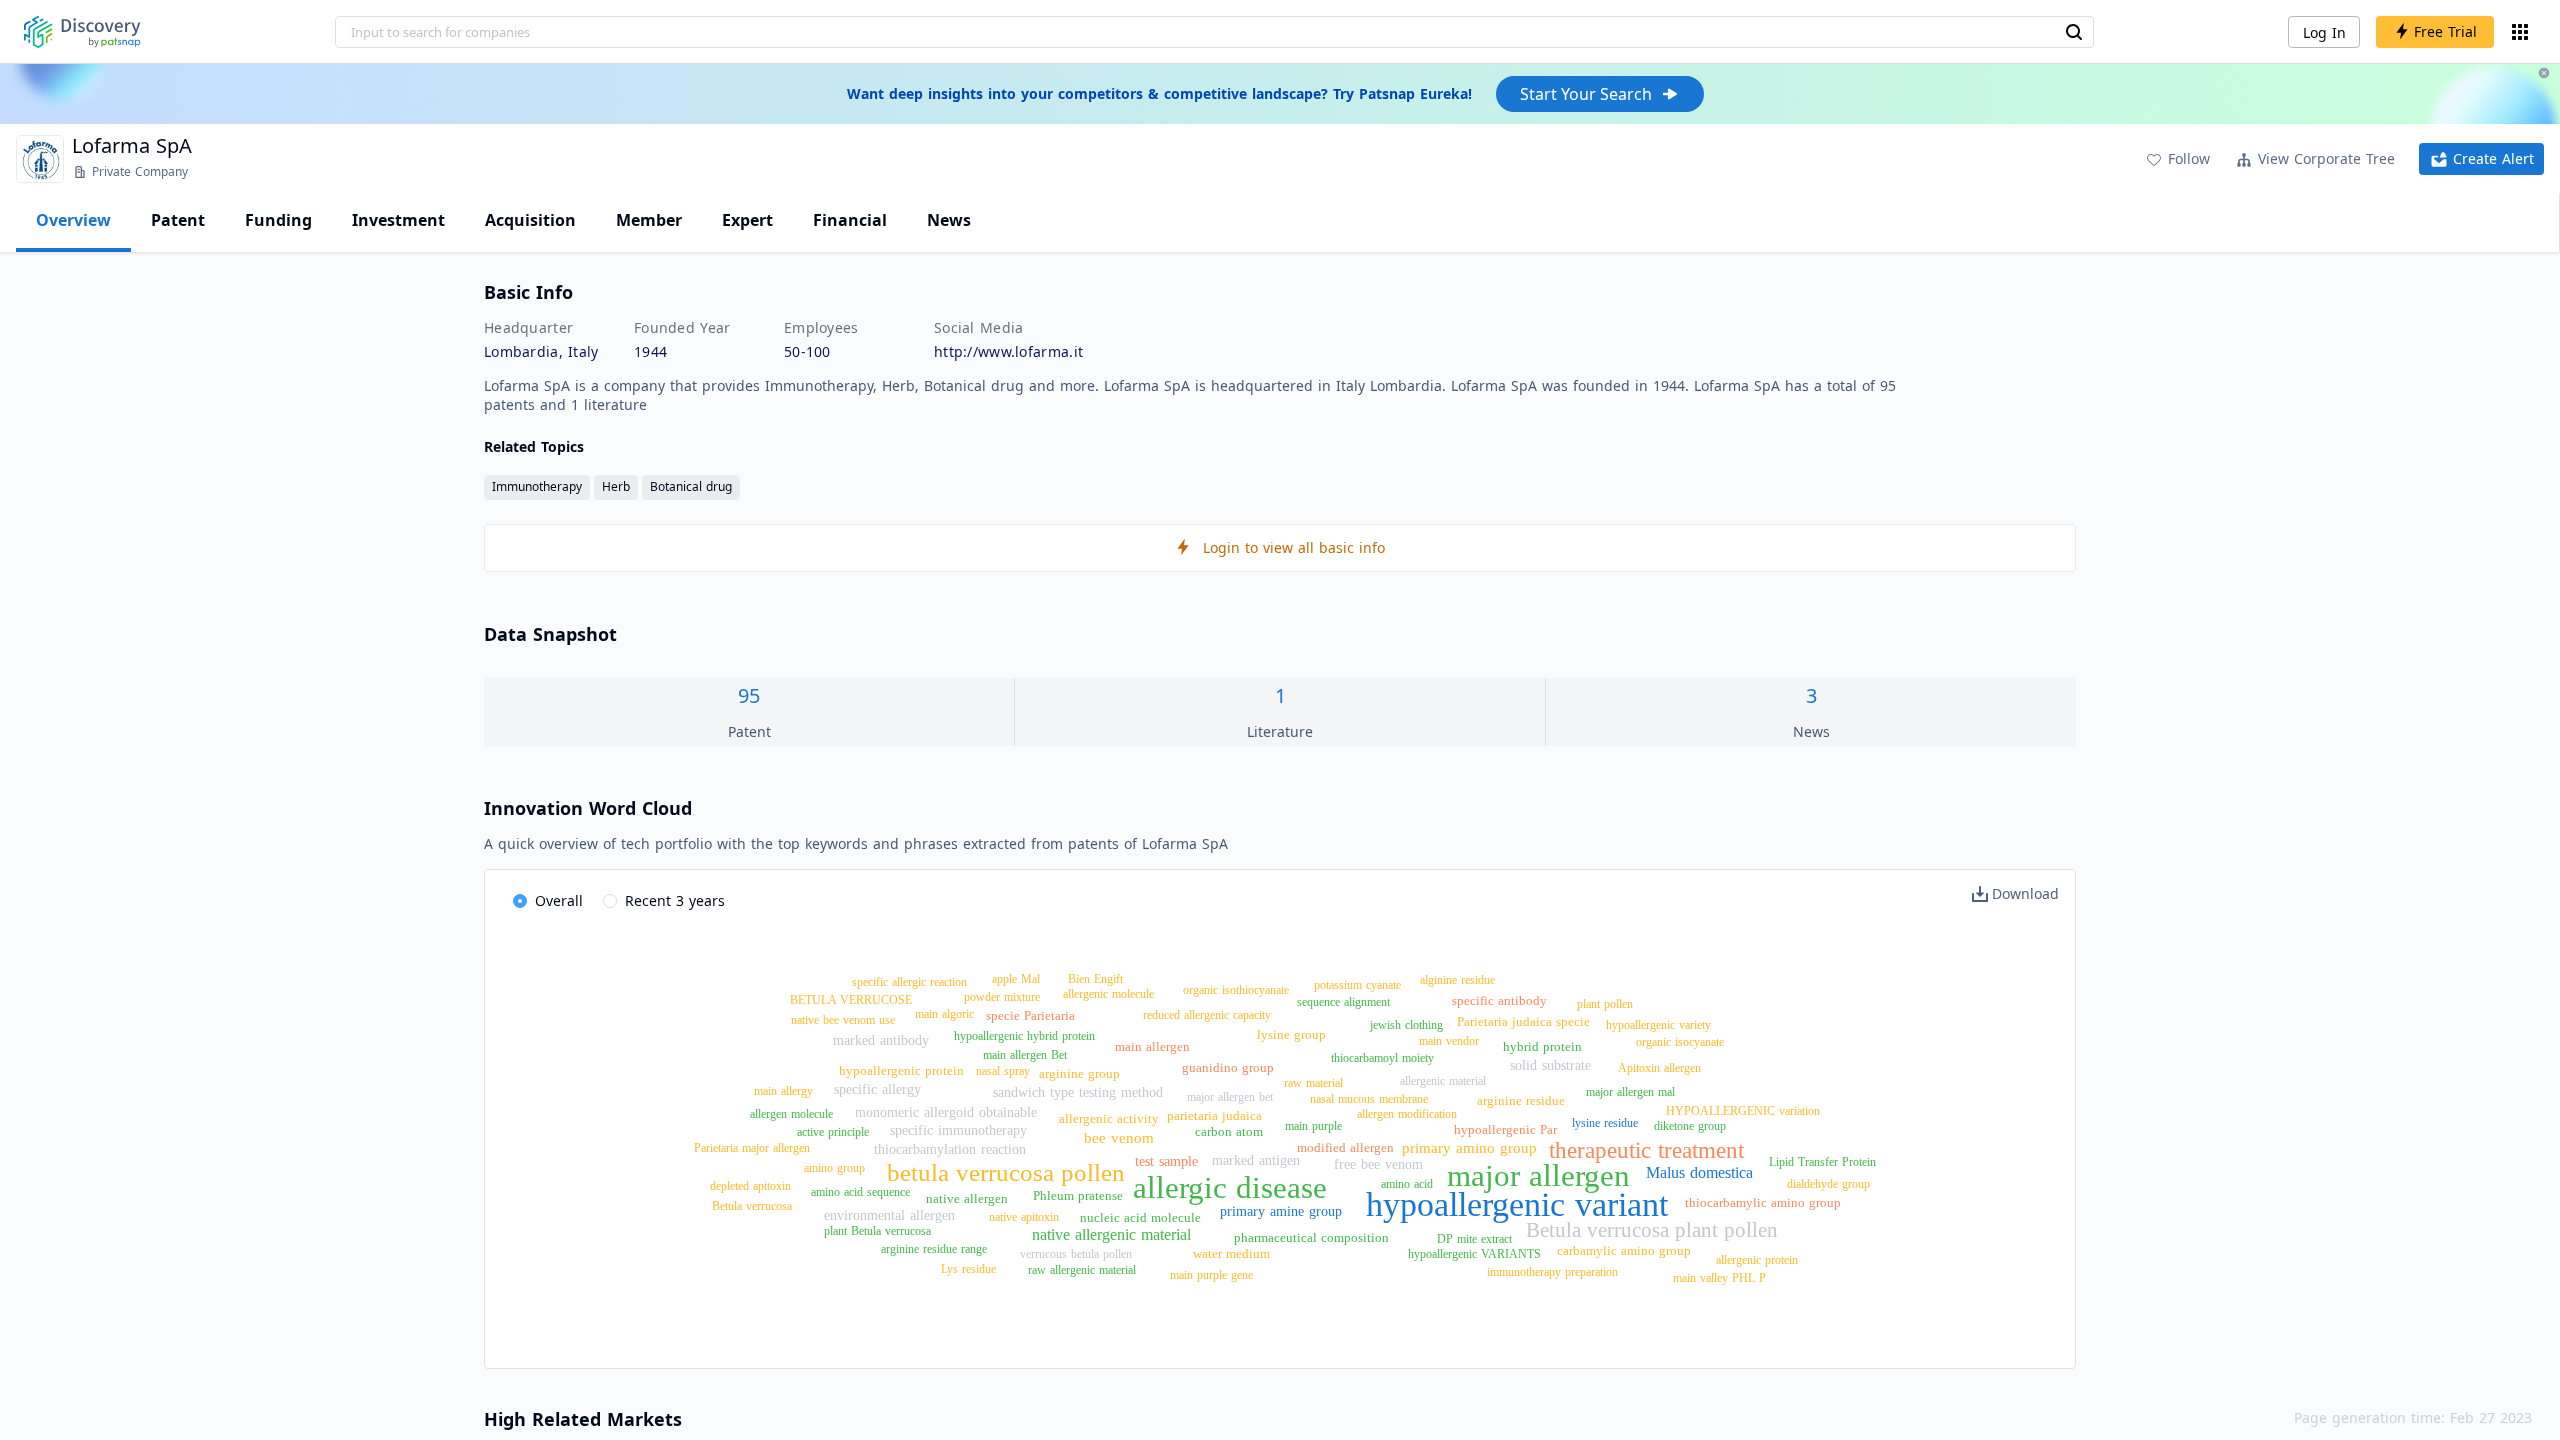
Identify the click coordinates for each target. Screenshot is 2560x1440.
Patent (178, 220)
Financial (850, 220)
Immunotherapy (537, 486)
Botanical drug (691, 486)
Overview (73, 220)
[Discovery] (82, 32)
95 (749, 695)
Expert (747, 220)
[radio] (548, 902)
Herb (616, 486)
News (949, 220)
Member (649, 220)
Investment (398, 220)
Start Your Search (1586, 94)
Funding (278, 220)
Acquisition (530, 220)
